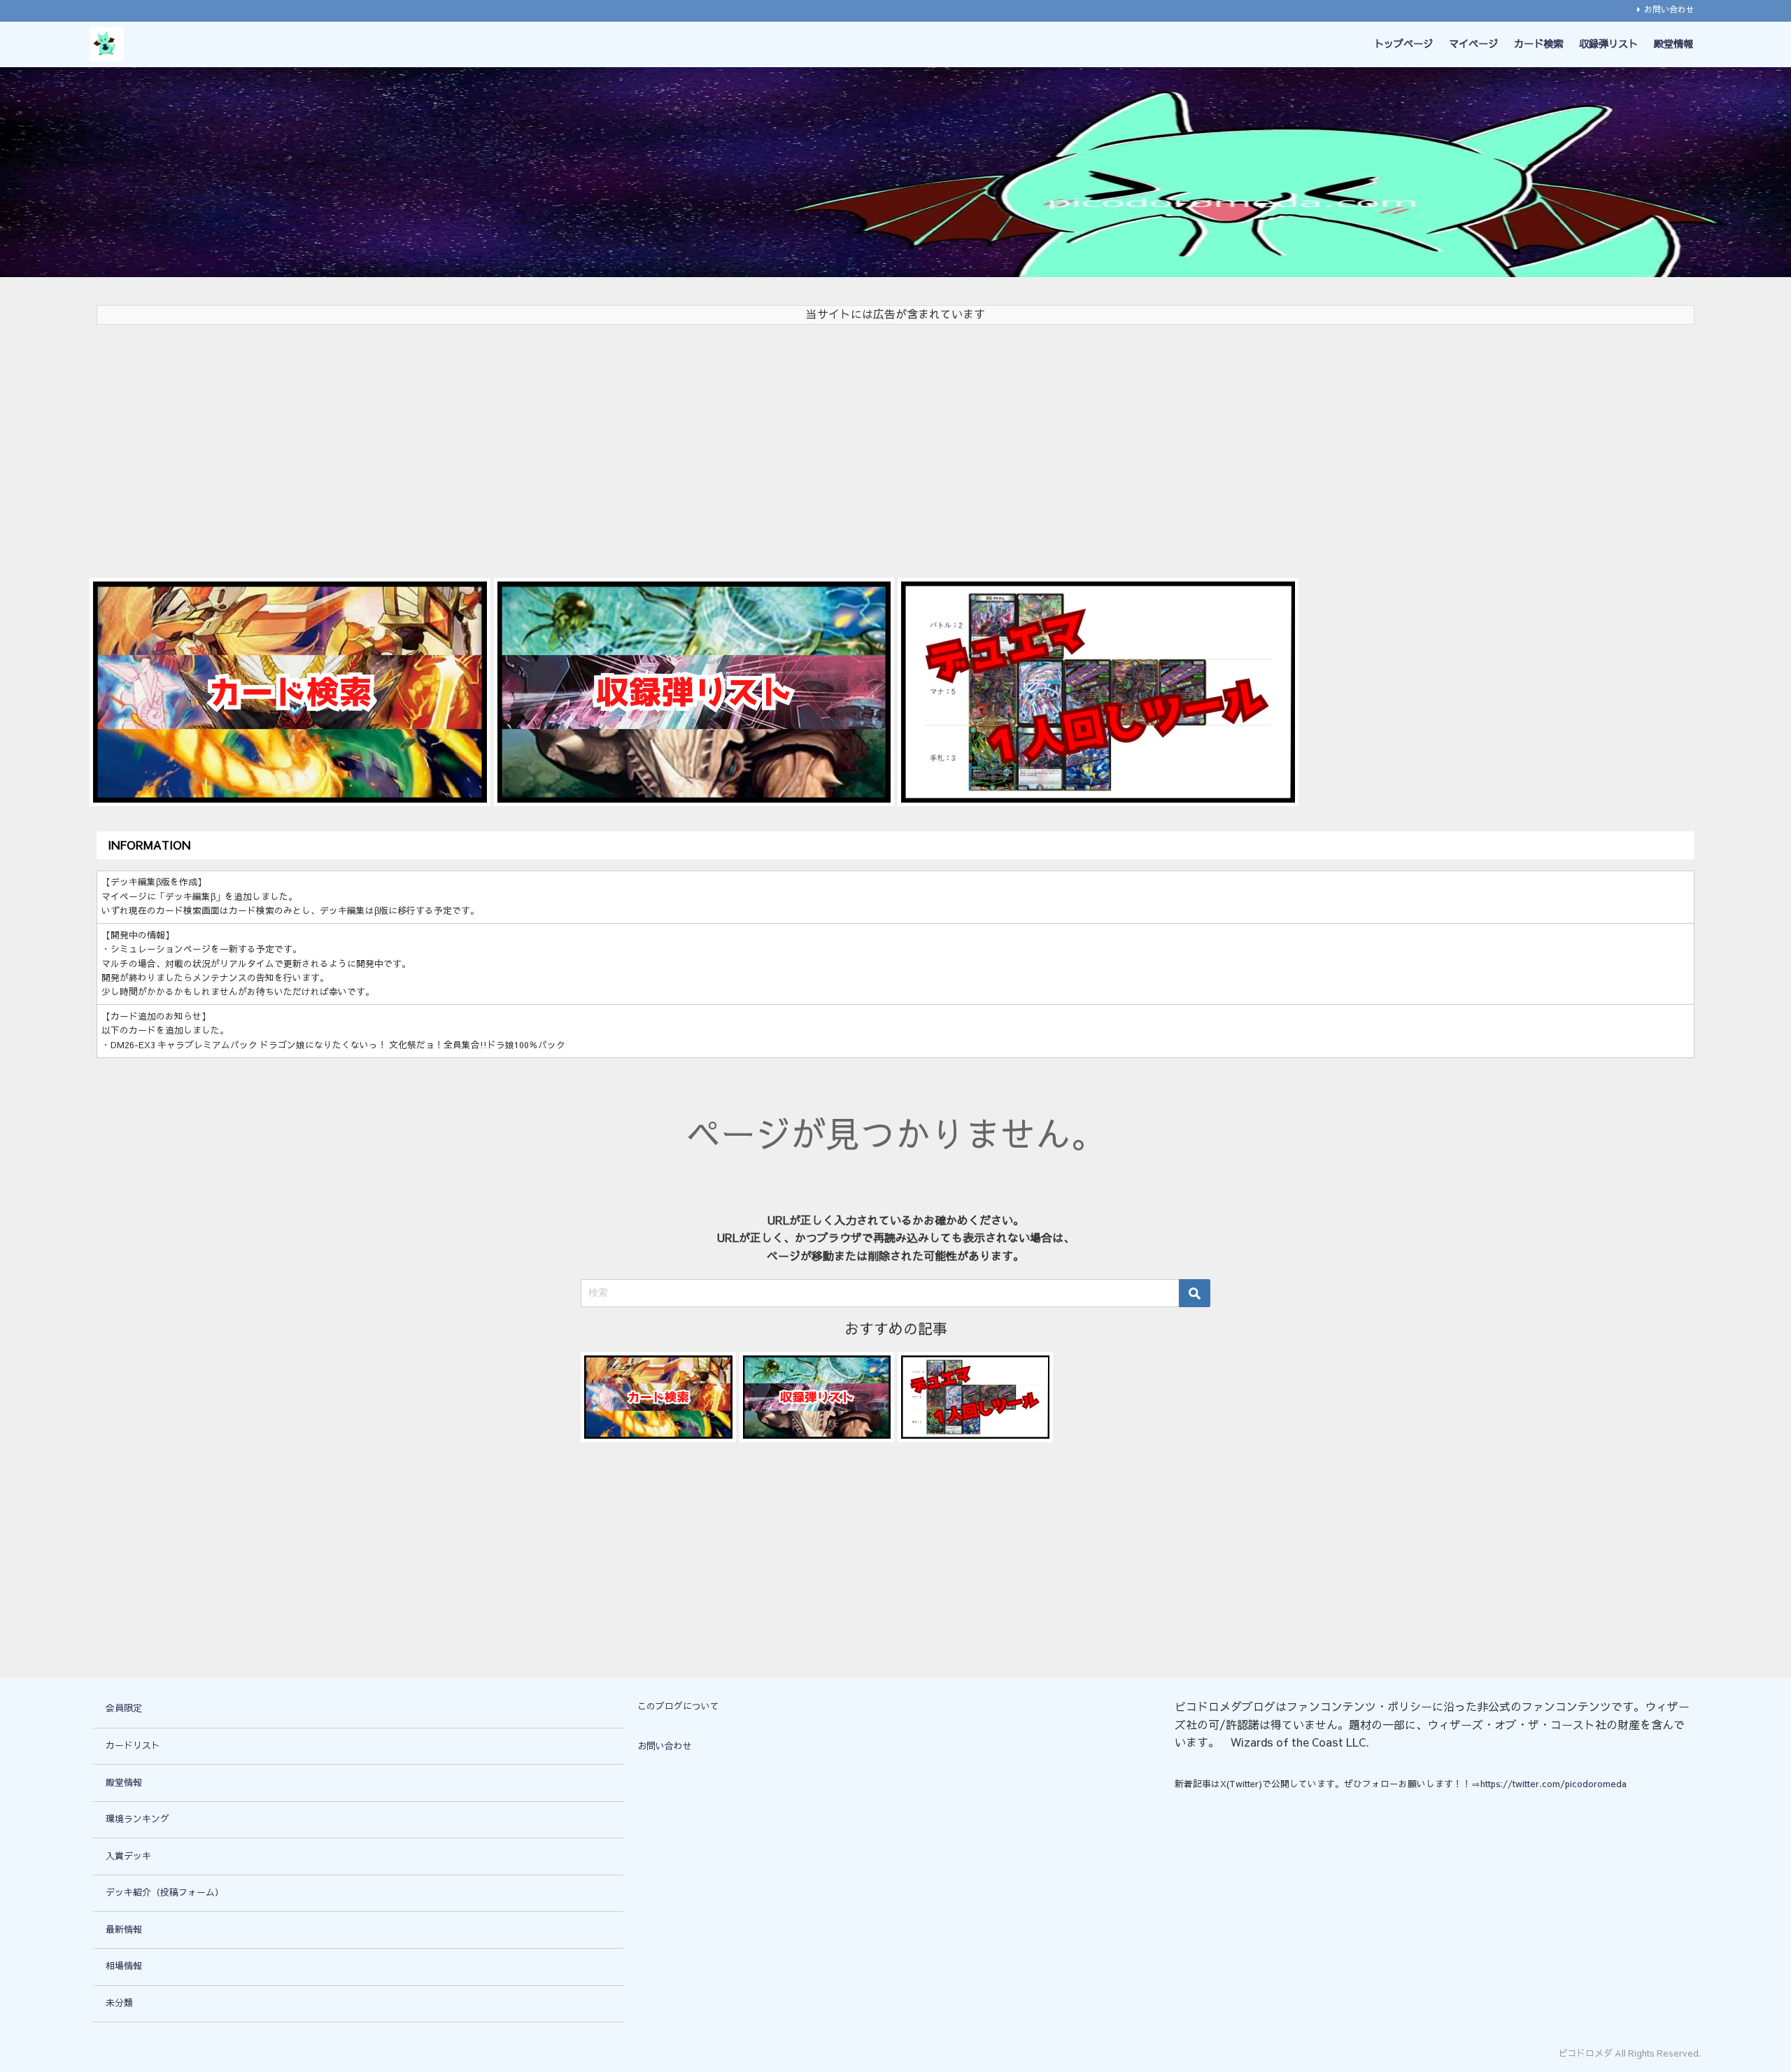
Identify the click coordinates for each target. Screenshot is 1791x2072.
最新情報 (124, 1930)
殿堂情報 (1673, 44)
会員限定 (124, 1708)
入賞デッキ (128, 1856)
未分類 (119, 2003)
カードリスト (133, 1746)
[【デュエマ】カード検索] (290, 692)
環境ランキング (137, 1819)
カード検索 (1538, 44)
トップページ (1403, 44)
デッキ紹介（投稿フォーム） (165, 1893)
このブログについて (678, 1706)
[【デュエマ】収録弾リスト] (694, 692)
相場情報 (124, 1966)
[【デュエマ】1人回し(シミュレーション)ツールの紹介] (1098, 692)
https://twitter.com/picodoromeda (1553, 1784)
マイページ (1473, 44)
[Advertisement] (516, 444)
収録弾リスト (1608, 44)
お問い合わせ (1669, 10)
